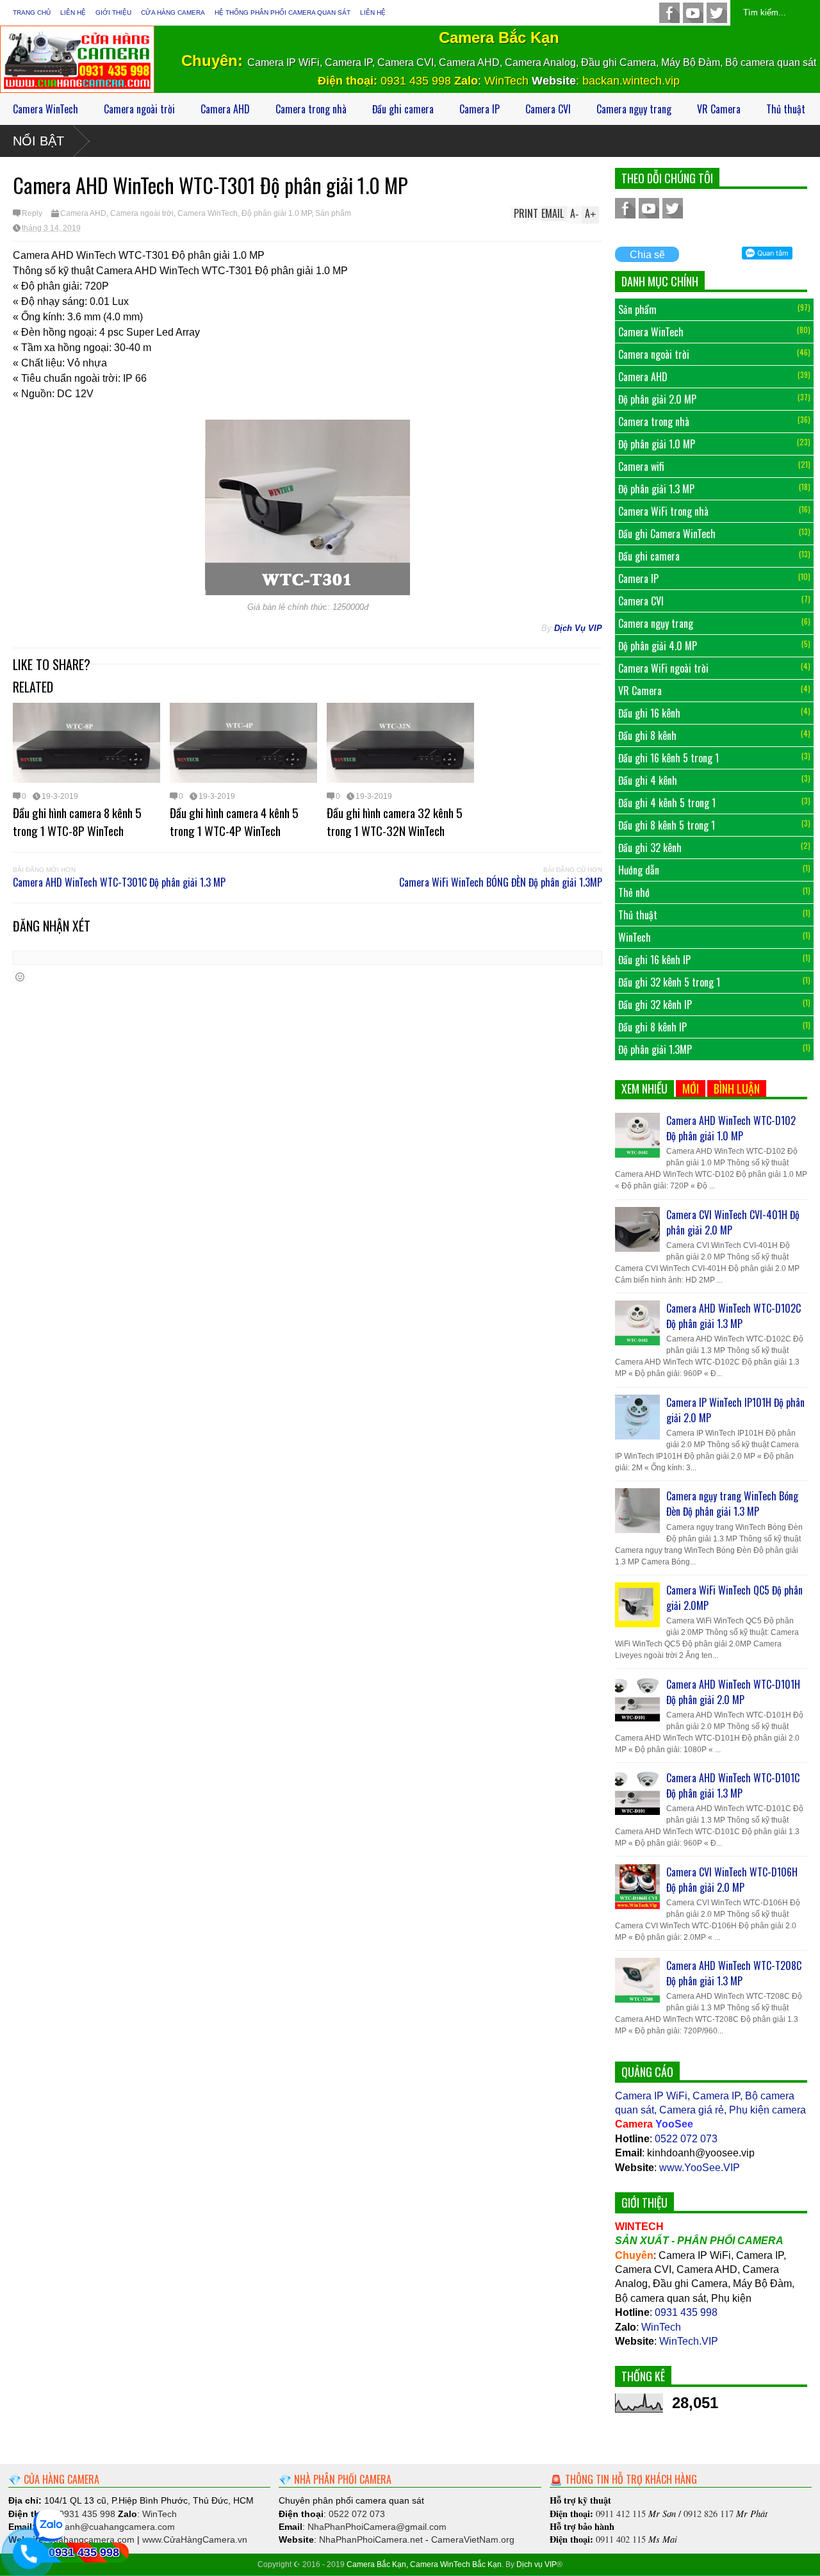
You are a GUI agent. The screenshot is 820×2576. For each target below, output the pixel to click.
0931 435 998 (417, 81)
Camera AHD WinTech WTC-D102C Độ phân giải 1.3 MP (734, 1316)
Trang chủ (32, 12)
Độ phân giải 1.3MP (655, 1049)
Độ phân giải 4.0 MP (658, 646)
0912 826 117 (709, 2514)
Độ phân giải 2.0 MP (657, 399)
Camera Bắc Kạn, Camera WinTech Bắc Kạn (424, 2564)
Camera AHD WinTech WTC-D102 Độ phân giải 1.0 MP (731, 1128)
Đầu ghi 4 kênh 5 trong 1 (667, 803)
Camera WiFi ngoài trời (663, 668)
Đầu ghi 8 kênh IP (652, 1027)
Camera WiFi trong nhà (663, 511)
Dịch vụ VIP (537, 2564)
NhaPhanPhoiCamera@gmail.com (377, 2527)
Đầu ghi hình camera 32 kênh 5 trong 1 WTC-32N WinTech (395, 821)
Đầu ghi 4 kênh (648, 780)
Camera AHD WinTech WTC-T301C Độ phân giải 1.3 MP (119, 882)
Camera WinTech (45, 109)
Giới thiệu (113, 12)
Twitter (717, 13)
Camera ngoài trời (139, 109)
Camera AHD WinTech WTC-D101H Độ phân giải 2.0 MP (733, 1692)
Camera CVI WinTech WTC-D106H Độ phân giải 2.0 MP (732, 1880)
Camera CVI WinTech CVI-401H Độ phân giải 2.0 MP (733, 1222)
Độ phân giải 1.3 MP (656, 489)
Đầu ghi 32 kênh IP (655, 1005)
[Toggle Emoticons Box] (20, 977)
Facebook (669, 13)
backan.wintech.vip (631, 81)
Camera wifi (641, 466)
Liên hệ (73, 12)
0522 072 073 (686, 2139)
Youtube (693, 13)
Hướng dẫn (639, 870)
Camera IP (480, 109)
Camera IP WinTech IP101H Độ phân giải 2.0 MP (735, 1410)
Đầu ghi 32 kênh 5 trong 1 (669, 982)
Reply (32, 213)
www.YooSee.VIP (700, 2168)
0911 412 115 (621, 2514)
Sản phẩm (333, 213)
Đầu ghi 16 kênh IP (654, 960)
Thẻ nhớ (634, 892)
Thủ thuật (786, 109)
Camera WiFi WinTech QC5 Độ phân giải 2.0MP (734, 1598)
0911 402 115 (621, 2539)
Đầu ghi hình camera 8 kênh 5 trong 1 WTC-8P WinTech (77, 821)
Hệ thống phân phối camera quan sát (283, 12)
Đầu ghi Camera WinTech (667, 534)
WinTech (506, 81)
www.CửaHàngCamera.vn (195, 2539)
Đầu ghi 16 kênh (649, 713)
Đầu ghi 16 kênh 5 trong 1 (668, 758)
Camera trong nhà (311, 109)
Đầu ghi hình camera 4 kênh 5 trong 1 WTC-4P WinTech (234, 821)
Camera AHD (225, 109)
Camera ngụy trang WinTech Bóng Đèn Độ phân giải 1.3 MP (732, 1504)
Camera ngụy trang (634, 109)
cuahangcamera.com (106, 2527)
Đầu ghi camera (403, 109)
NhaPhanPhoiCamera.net (371, 2539)
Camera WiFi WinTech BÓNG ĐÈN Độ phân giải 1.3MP (501, 882)
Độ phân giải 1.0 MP (276, 213)
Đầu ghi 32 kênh (650, 848)
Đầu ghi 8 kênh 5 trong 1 (667, 825)
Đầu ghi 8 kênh (647, 735)
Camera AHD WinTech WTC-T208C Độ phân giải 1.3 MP (734, 1973)
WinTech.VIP (689, 2341)
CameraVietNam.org (473, 2539)
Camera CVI (548, 109)
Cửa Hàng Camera (173, 12)
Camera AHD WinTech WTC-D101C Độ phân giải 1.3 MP (733, 1785)
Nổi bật (38, 141)
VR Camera (719, 109)
